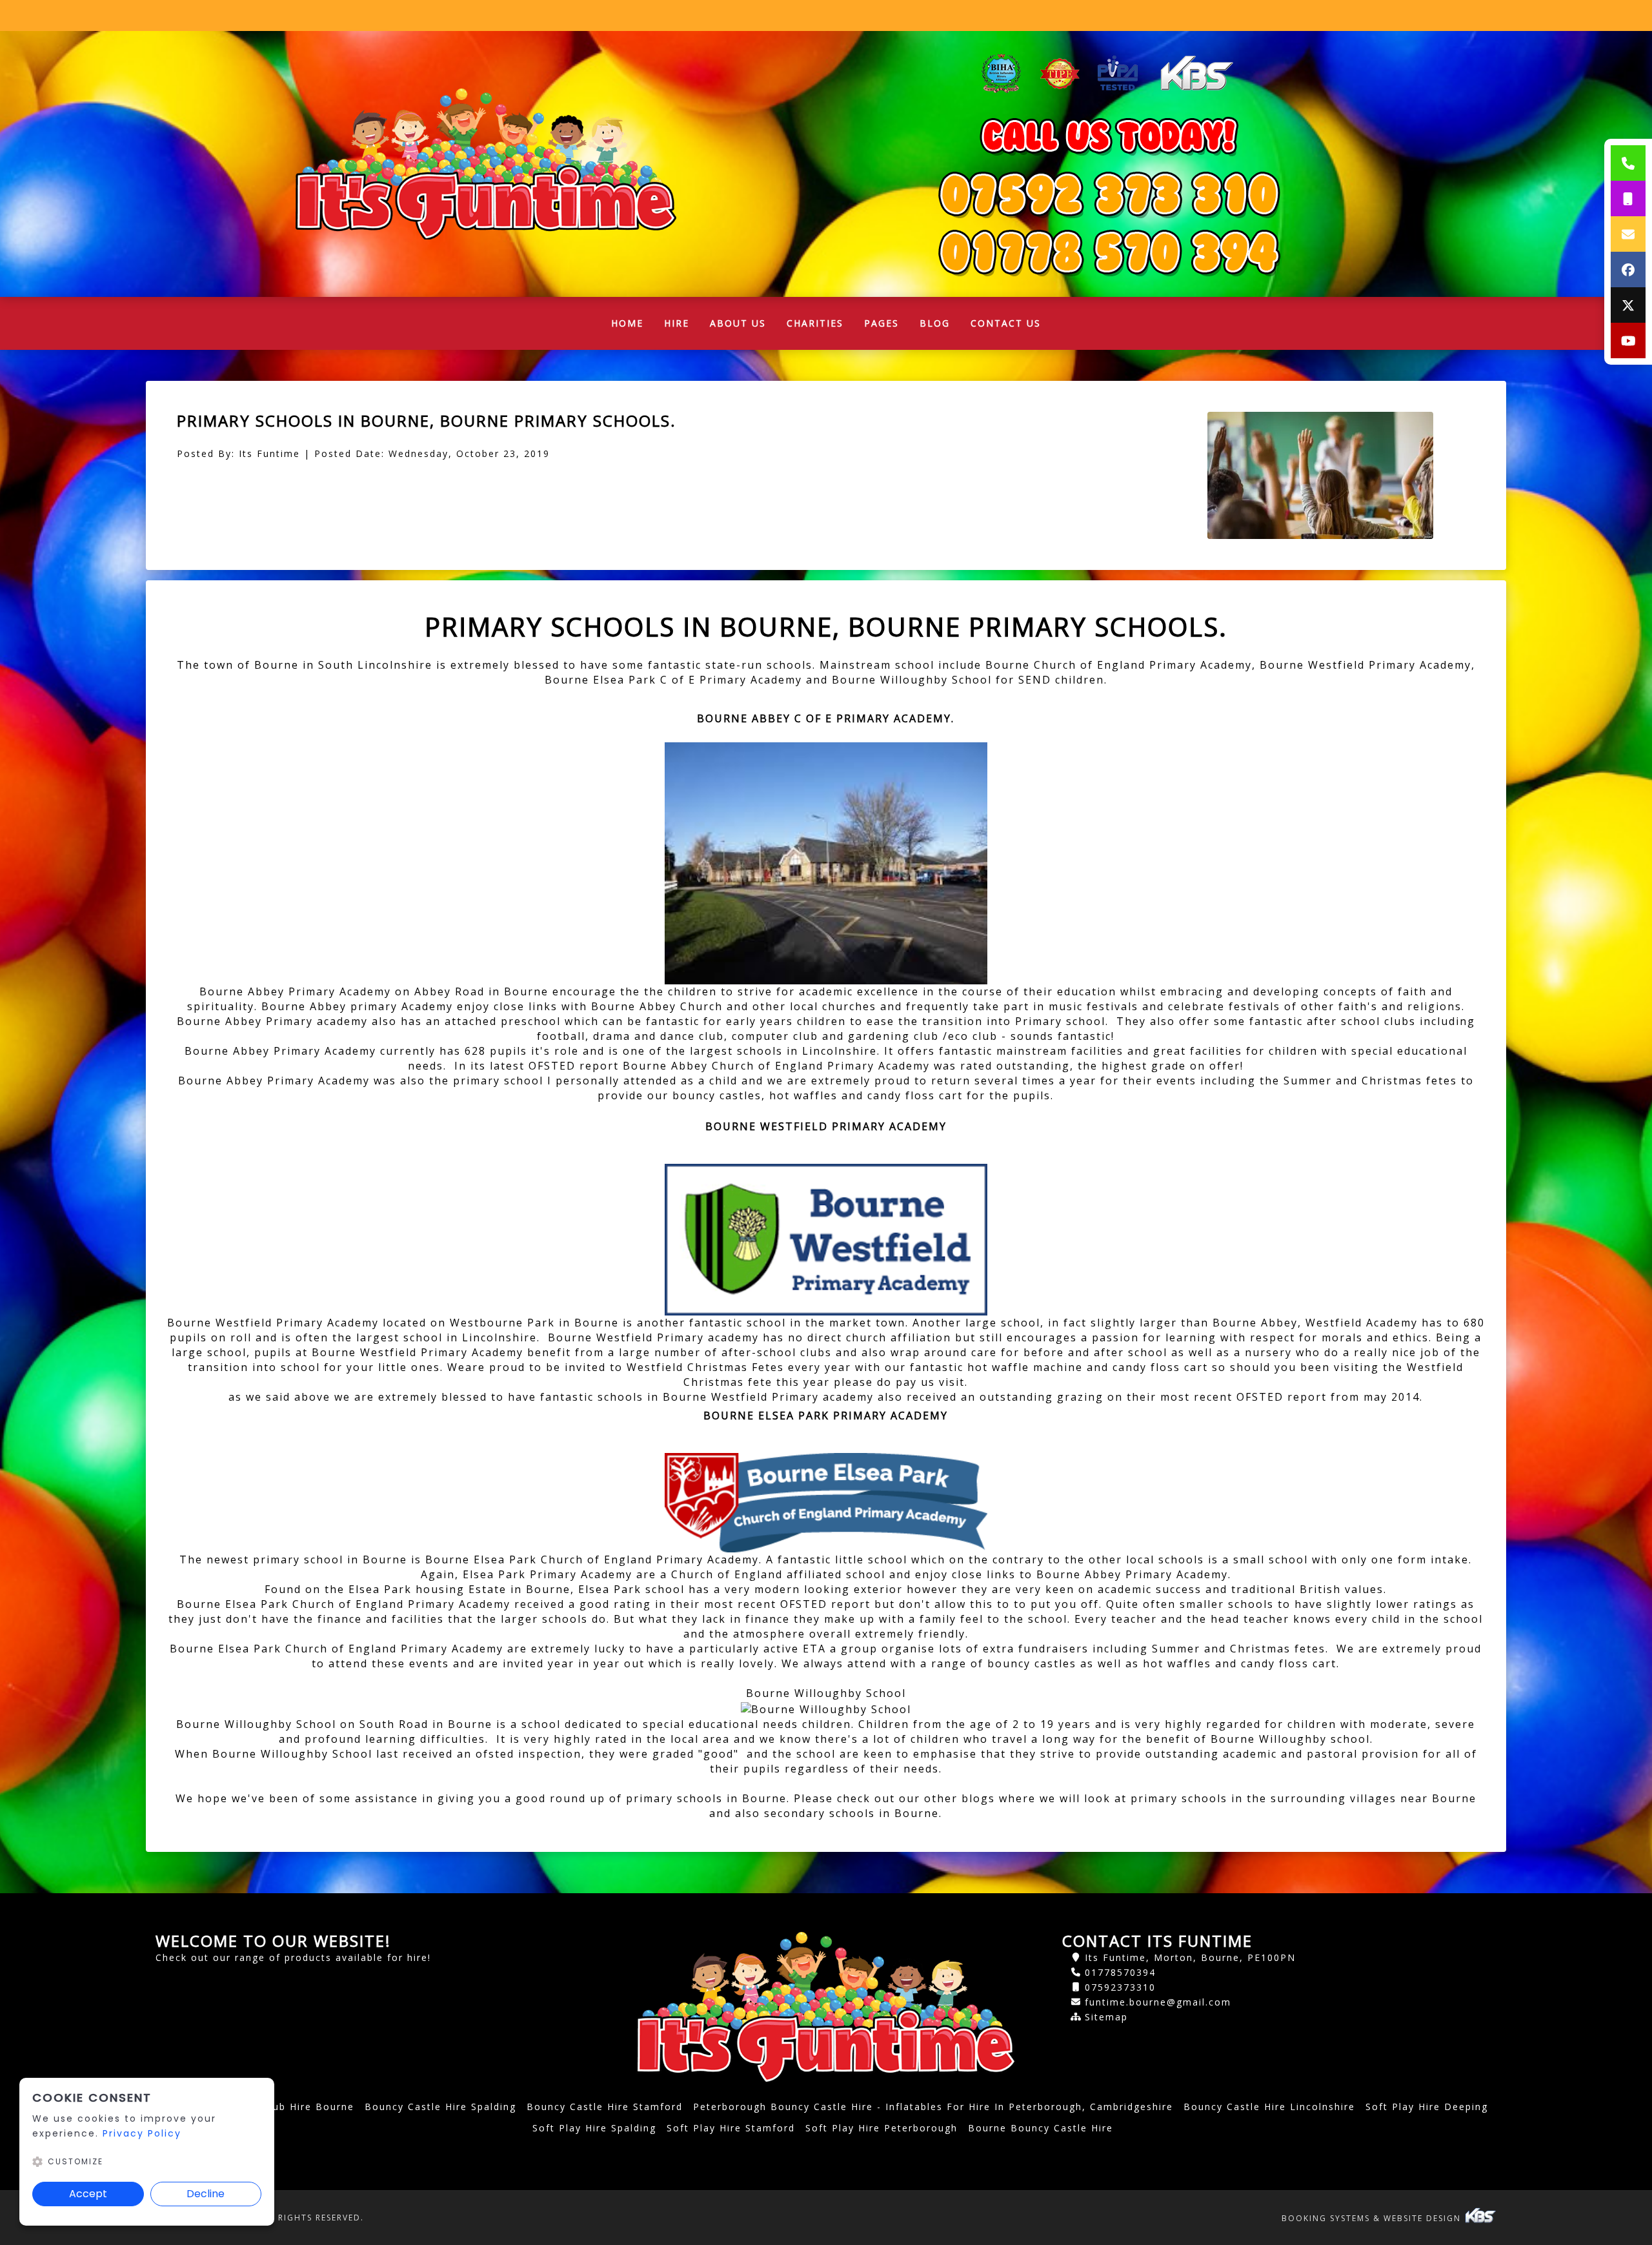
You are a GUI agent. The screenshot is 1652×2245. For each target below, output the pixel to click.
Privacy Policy (142, 2133)
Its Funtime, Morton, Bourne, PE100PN (1190, 1957)
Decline (206, 2194)
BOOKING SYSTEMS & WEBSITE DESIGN (1373, 2218)
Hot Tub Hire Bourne (298, 2107)
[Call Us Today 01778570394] (1109, 194)
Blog (935, 323)
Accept (88, 2194)
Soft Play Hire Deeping (1427, 2107)
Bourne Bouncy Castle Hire (1041, 2128)
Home (632, 326)
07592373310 (1120, 1987)
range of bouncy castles (1004, 1663)
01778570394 (1120, 1972)
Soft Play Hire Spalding (594, 2128)
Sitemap (1106, 2017)
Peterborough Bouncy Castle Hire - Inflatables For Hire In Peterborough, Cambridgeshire (933, 2107)
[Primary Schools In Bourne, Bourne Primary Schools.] (1321, 475)
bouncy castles (717, 1095)
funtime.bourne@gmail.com (1158, 2002)
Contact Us (1006, 323)
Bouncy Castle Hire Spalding (440, 2107)
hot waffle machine (1025, 1367)
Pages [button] (881, 323)
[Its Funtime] (486, 164)
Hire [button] (677, 323)
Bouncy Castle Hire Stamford (605, 2107)
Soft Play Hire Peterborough (881, 2128)
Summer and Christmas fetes (1370, 1081)
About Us (738, 323)
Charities (815, 323)
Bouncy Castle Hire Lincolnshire (1269, 2107)
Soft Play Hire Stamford (731, 2128)
